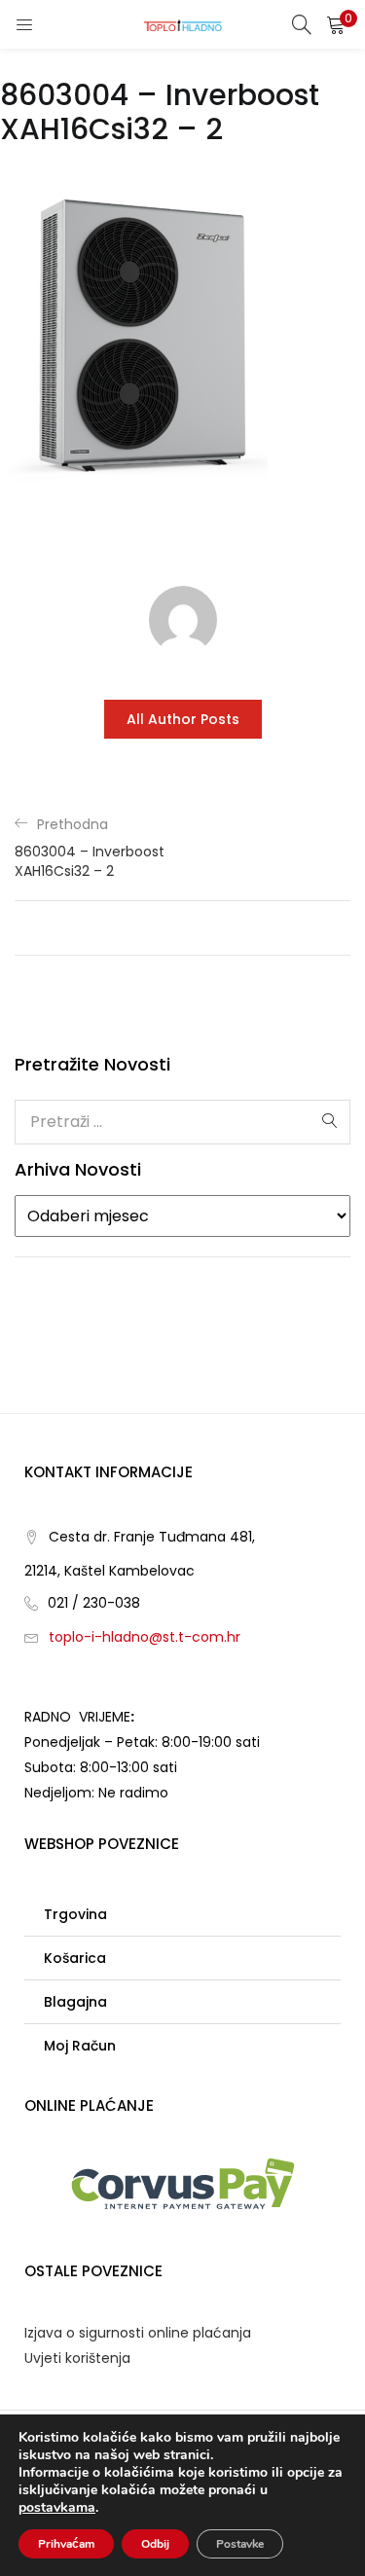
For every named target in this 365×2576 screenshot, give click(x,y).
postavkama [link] (57, 2507)
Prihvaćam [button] (66, 2544)
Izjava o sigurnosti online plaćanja (138, 2333)
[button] (336, 24)
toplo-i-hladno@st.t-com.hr (145, 1637)
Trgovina (75, 1914)
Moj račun (80, 2046)
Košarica (75, 1958)
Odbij (155, 2544)
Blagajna (75, 2002)
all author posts (183, 719)
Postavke (240, 2544)
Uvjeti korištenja (77, 2358)
